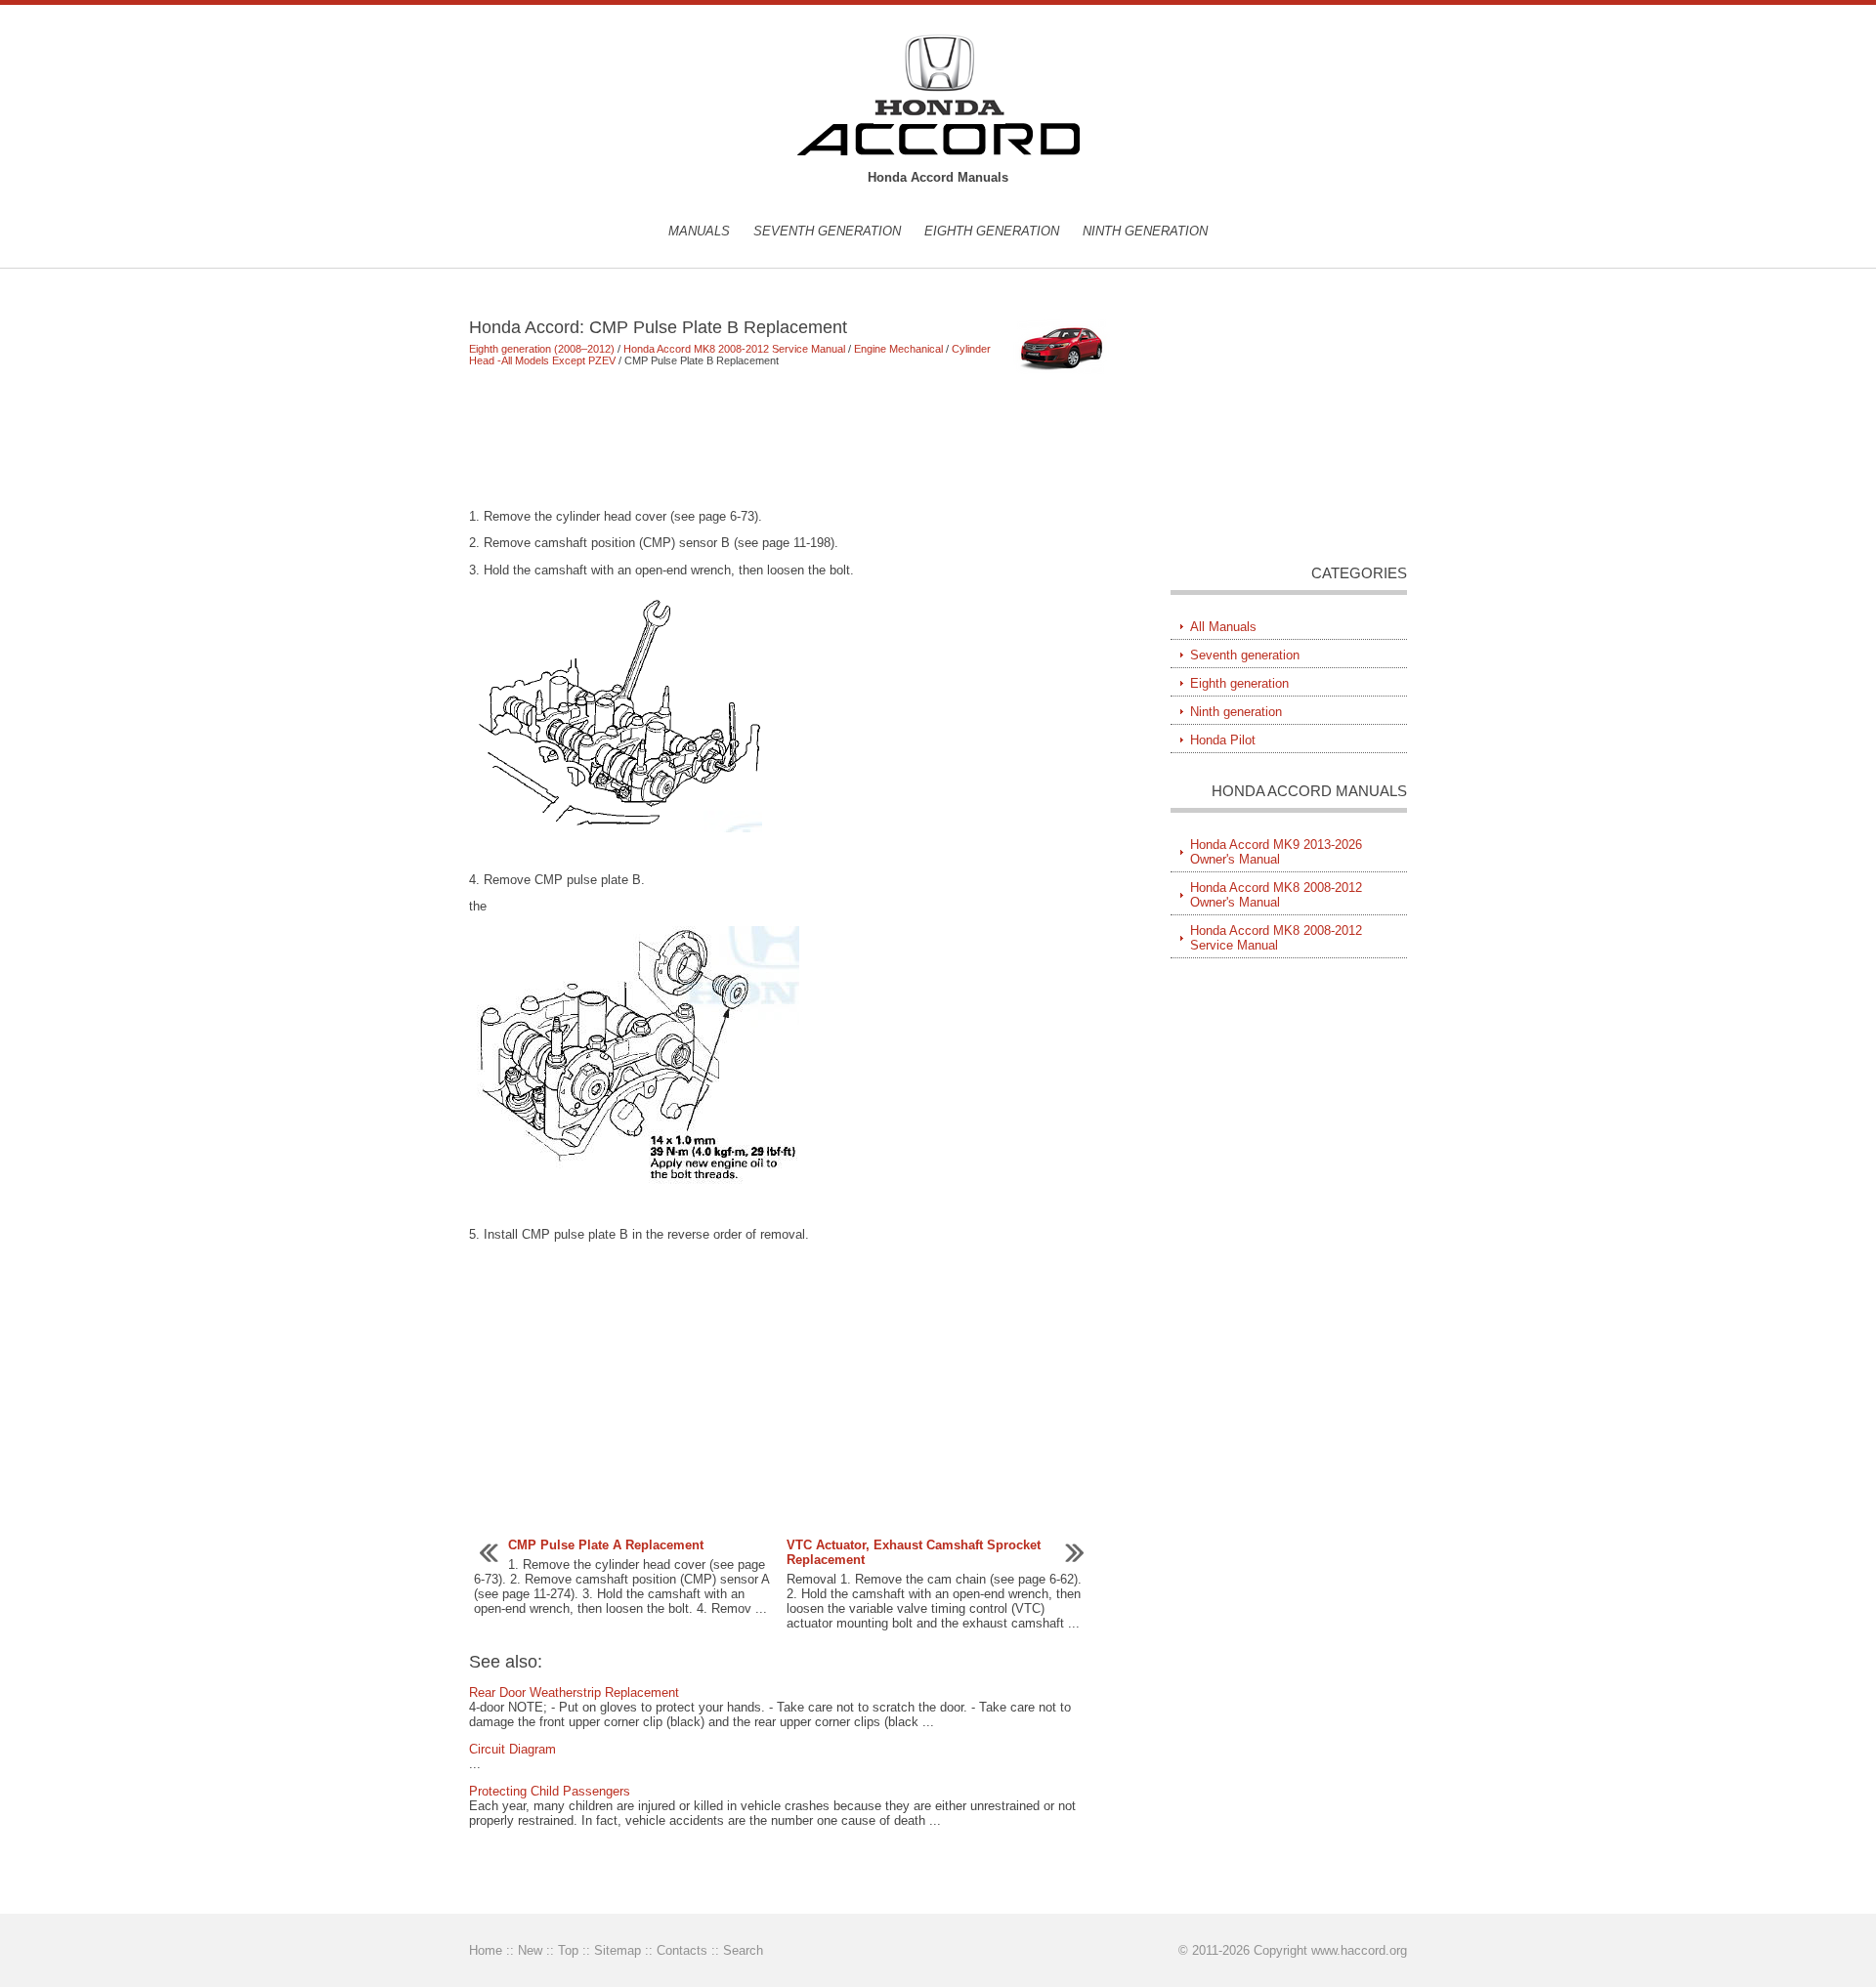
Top (568, 1950)
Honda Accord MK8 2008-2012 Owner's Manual (1276, 895)
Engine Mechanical (898, 349)
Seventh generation (827, 231)
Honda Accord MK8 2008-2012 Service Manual (734, 349)
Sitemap (618, 1950)
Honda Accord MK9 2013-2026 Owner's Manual (1276, 852)
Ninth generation (1145, 231)
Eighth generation (992, 231)
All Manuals (1223, 627)
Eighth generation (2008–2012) (542, 349)
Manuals (699, 231)
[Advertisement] (791, 438)
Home (486, 1950)
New (530, 1950)
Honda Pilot (1223, 740)
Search (743, 1950)
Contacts (682, 1950)
